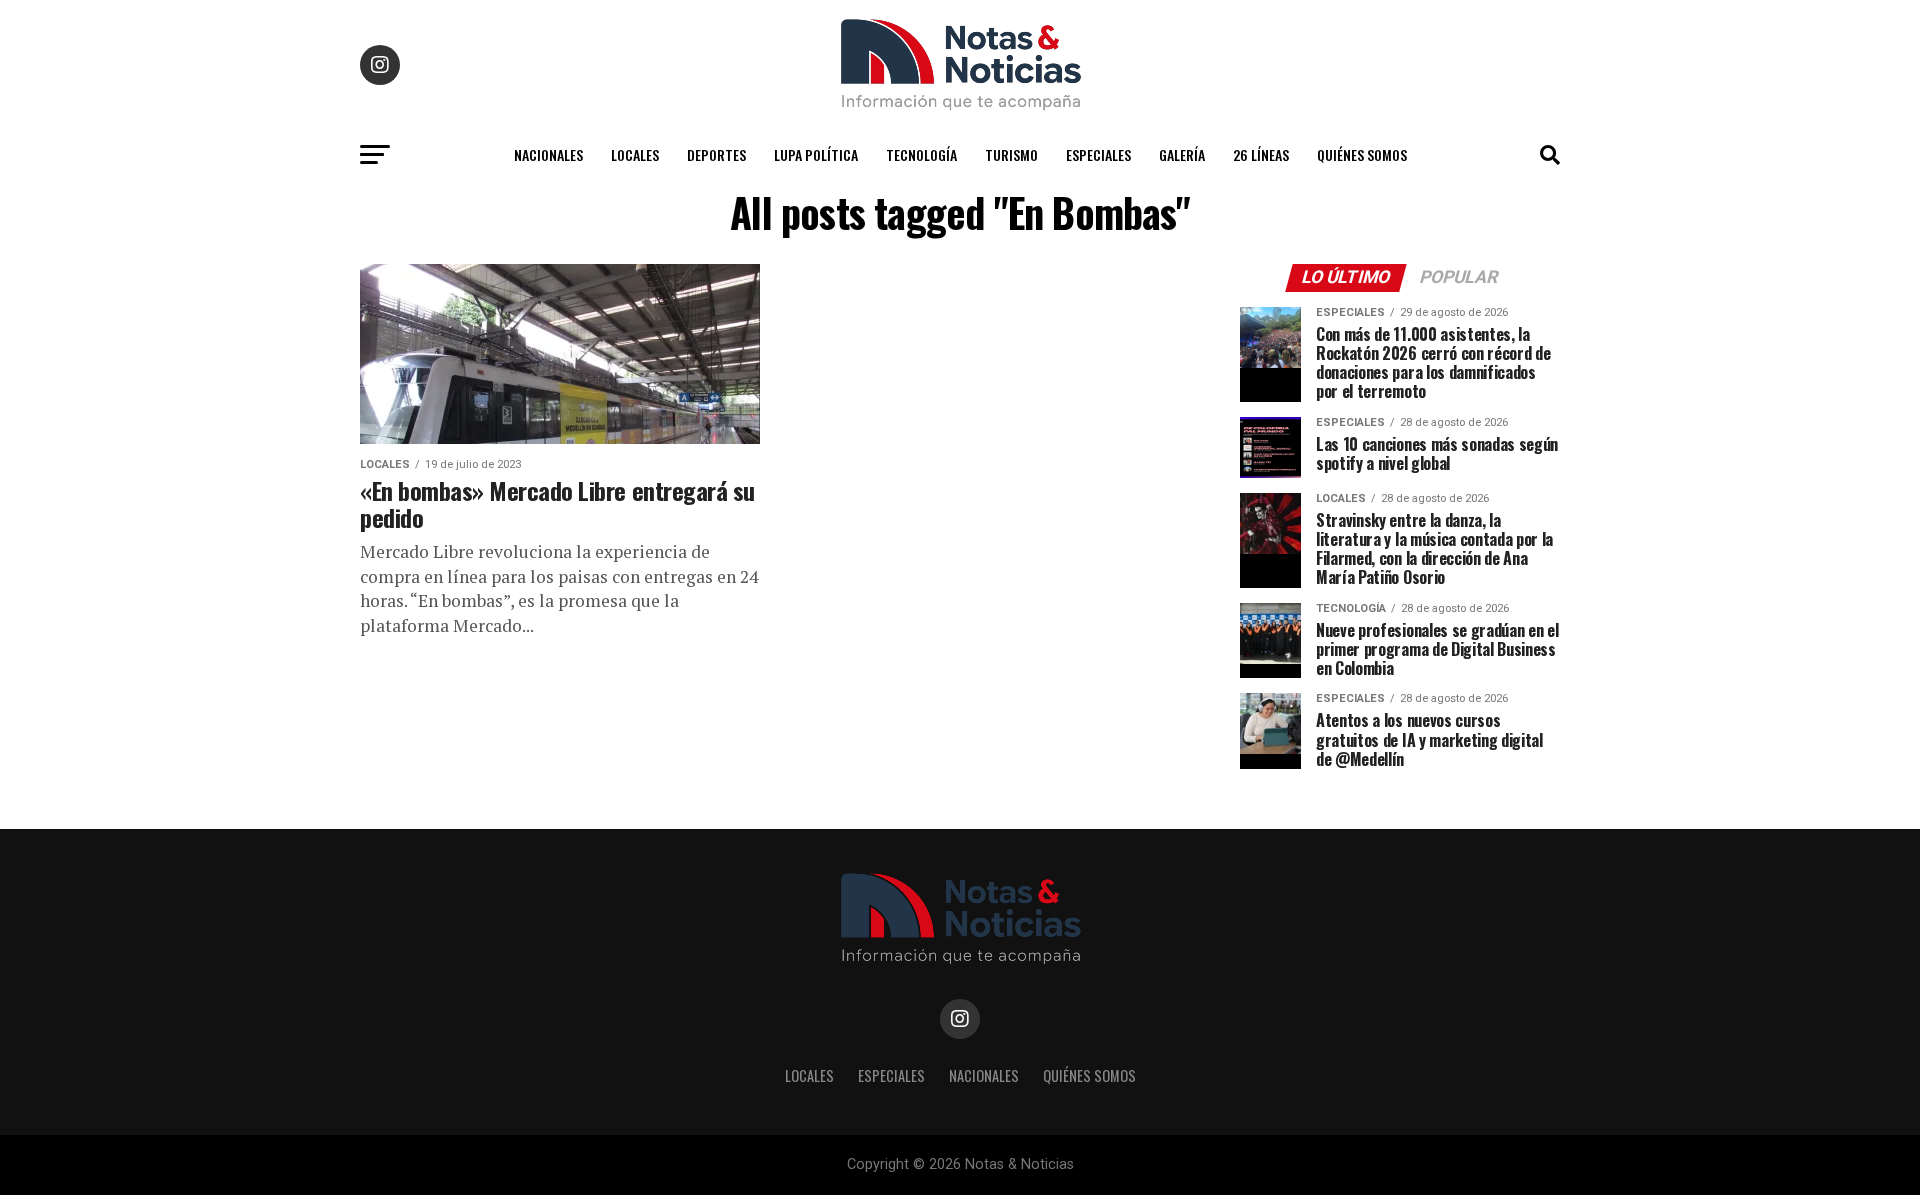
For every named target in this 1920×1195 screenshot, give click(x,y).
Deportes (716, 154)
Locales (635, 154)
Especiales (1098, 154)
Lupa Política (816, 154)
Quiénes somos (1362, 154)
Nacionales (548, 154)
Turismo (1011, 154)
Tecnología (921, 154)
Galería (1182, 154)
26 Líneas (1261, 154)
